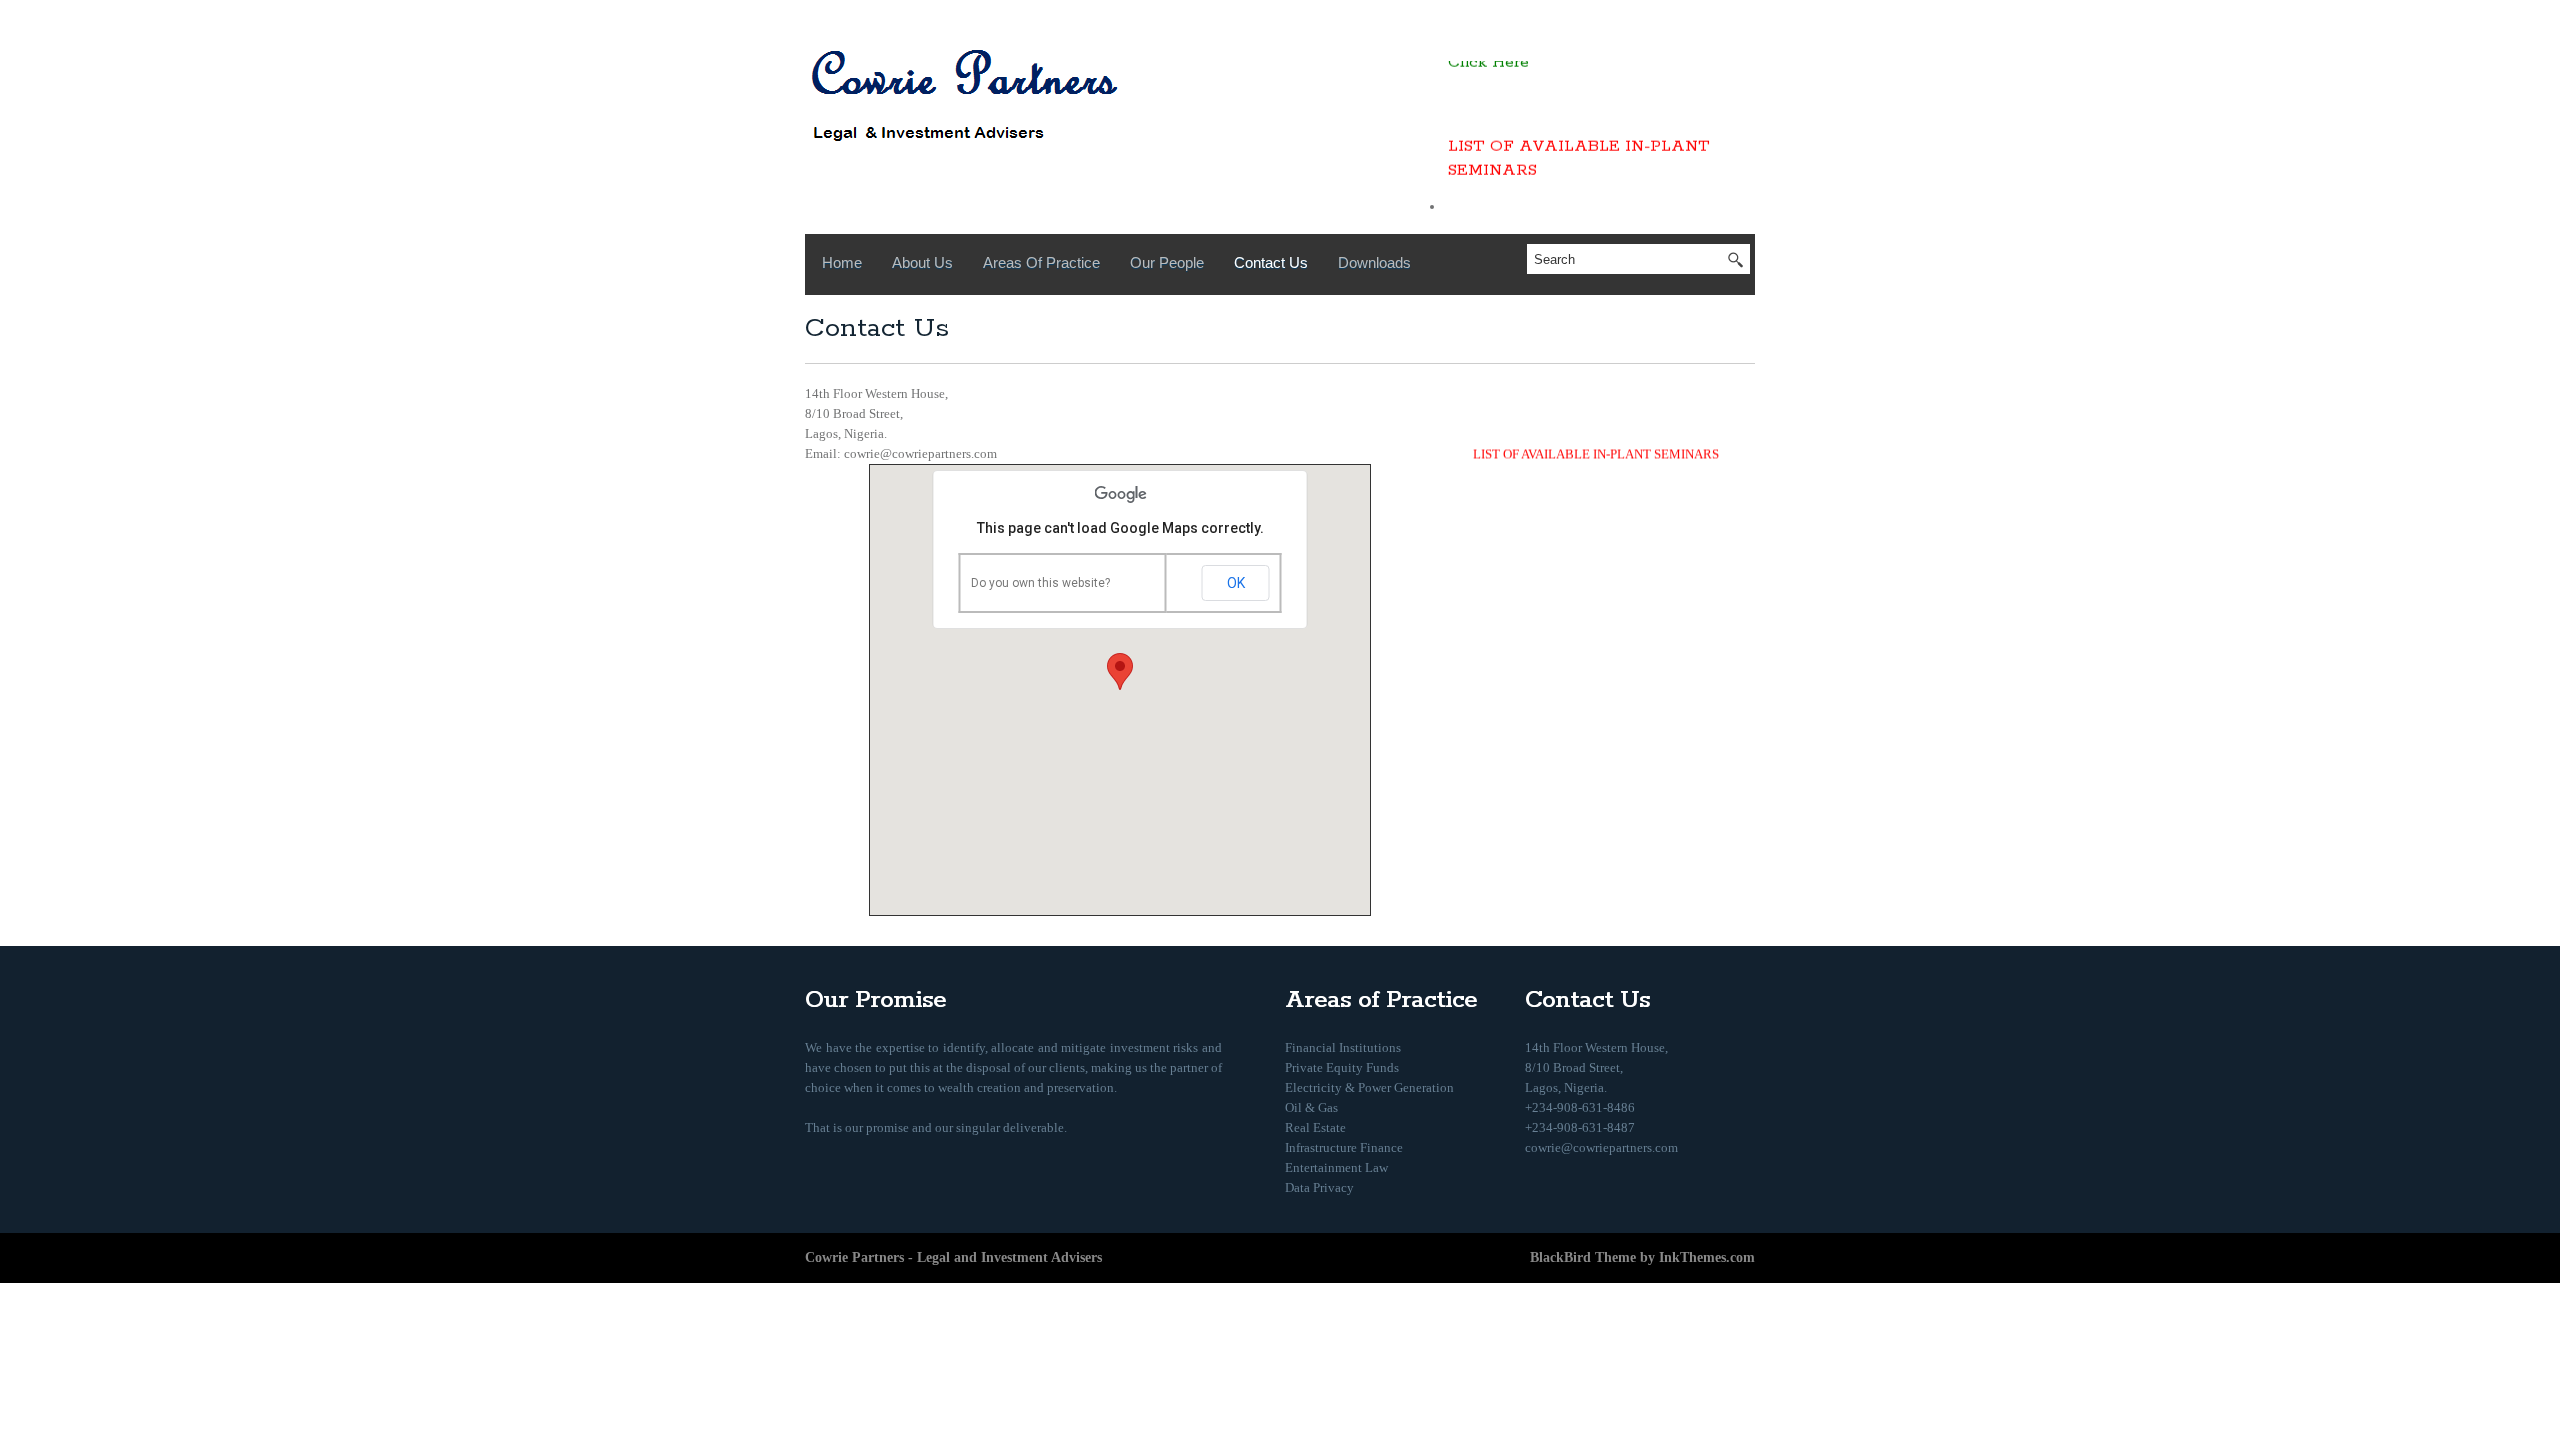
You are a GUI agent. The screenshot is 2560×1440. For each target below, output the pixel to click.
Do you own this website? (1040, 583)
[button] (1120, 671)
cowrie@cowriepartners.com (1601, 1147)
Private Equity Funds (1342, 1067)
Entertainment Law (1336, 1167)
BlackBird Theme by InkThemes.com (1642, 1257)
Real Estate (1315, 1127)
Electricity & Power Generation (1369, 1087)
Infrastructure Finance (1344, 1147)
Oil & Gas (1311, 1107)
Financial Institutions (1343, 1047)
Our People (1167, 262)
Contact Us (1271, 262)
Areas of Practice (1041, 262)
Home (842, 262)
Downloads (1374, 262)
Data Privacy (1319, 1187)
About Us (922, 262)
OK (1236, 583)
